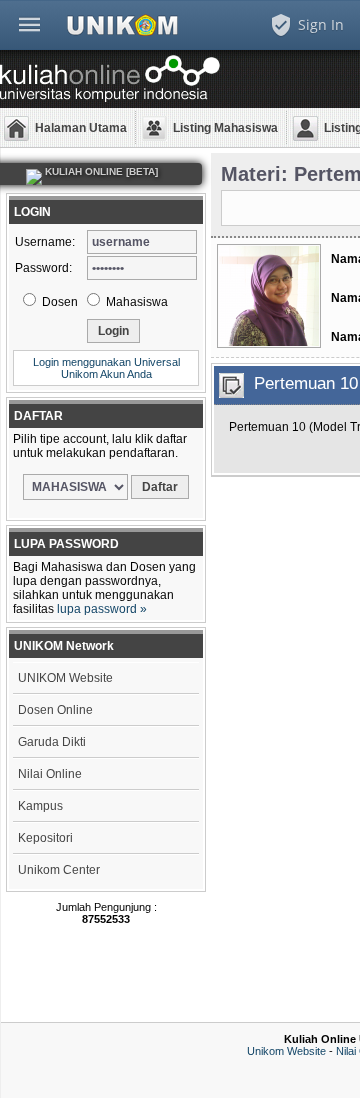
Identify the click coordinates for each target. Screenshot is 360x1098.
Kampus (40, 806)
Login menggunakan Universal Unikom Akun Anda (106, 368)
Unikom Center (59, 870)
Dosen (58, 302)
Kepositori (45, 838)
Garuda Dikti (52, 742)
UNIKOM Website (65, 678)
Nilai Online (50, 774)
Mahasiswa (135, 302)
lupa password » (102, 609)
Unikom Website (286, 1051)
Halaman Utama (81, 128)
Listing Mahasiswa (225, 128)
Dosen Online (55, 710)
